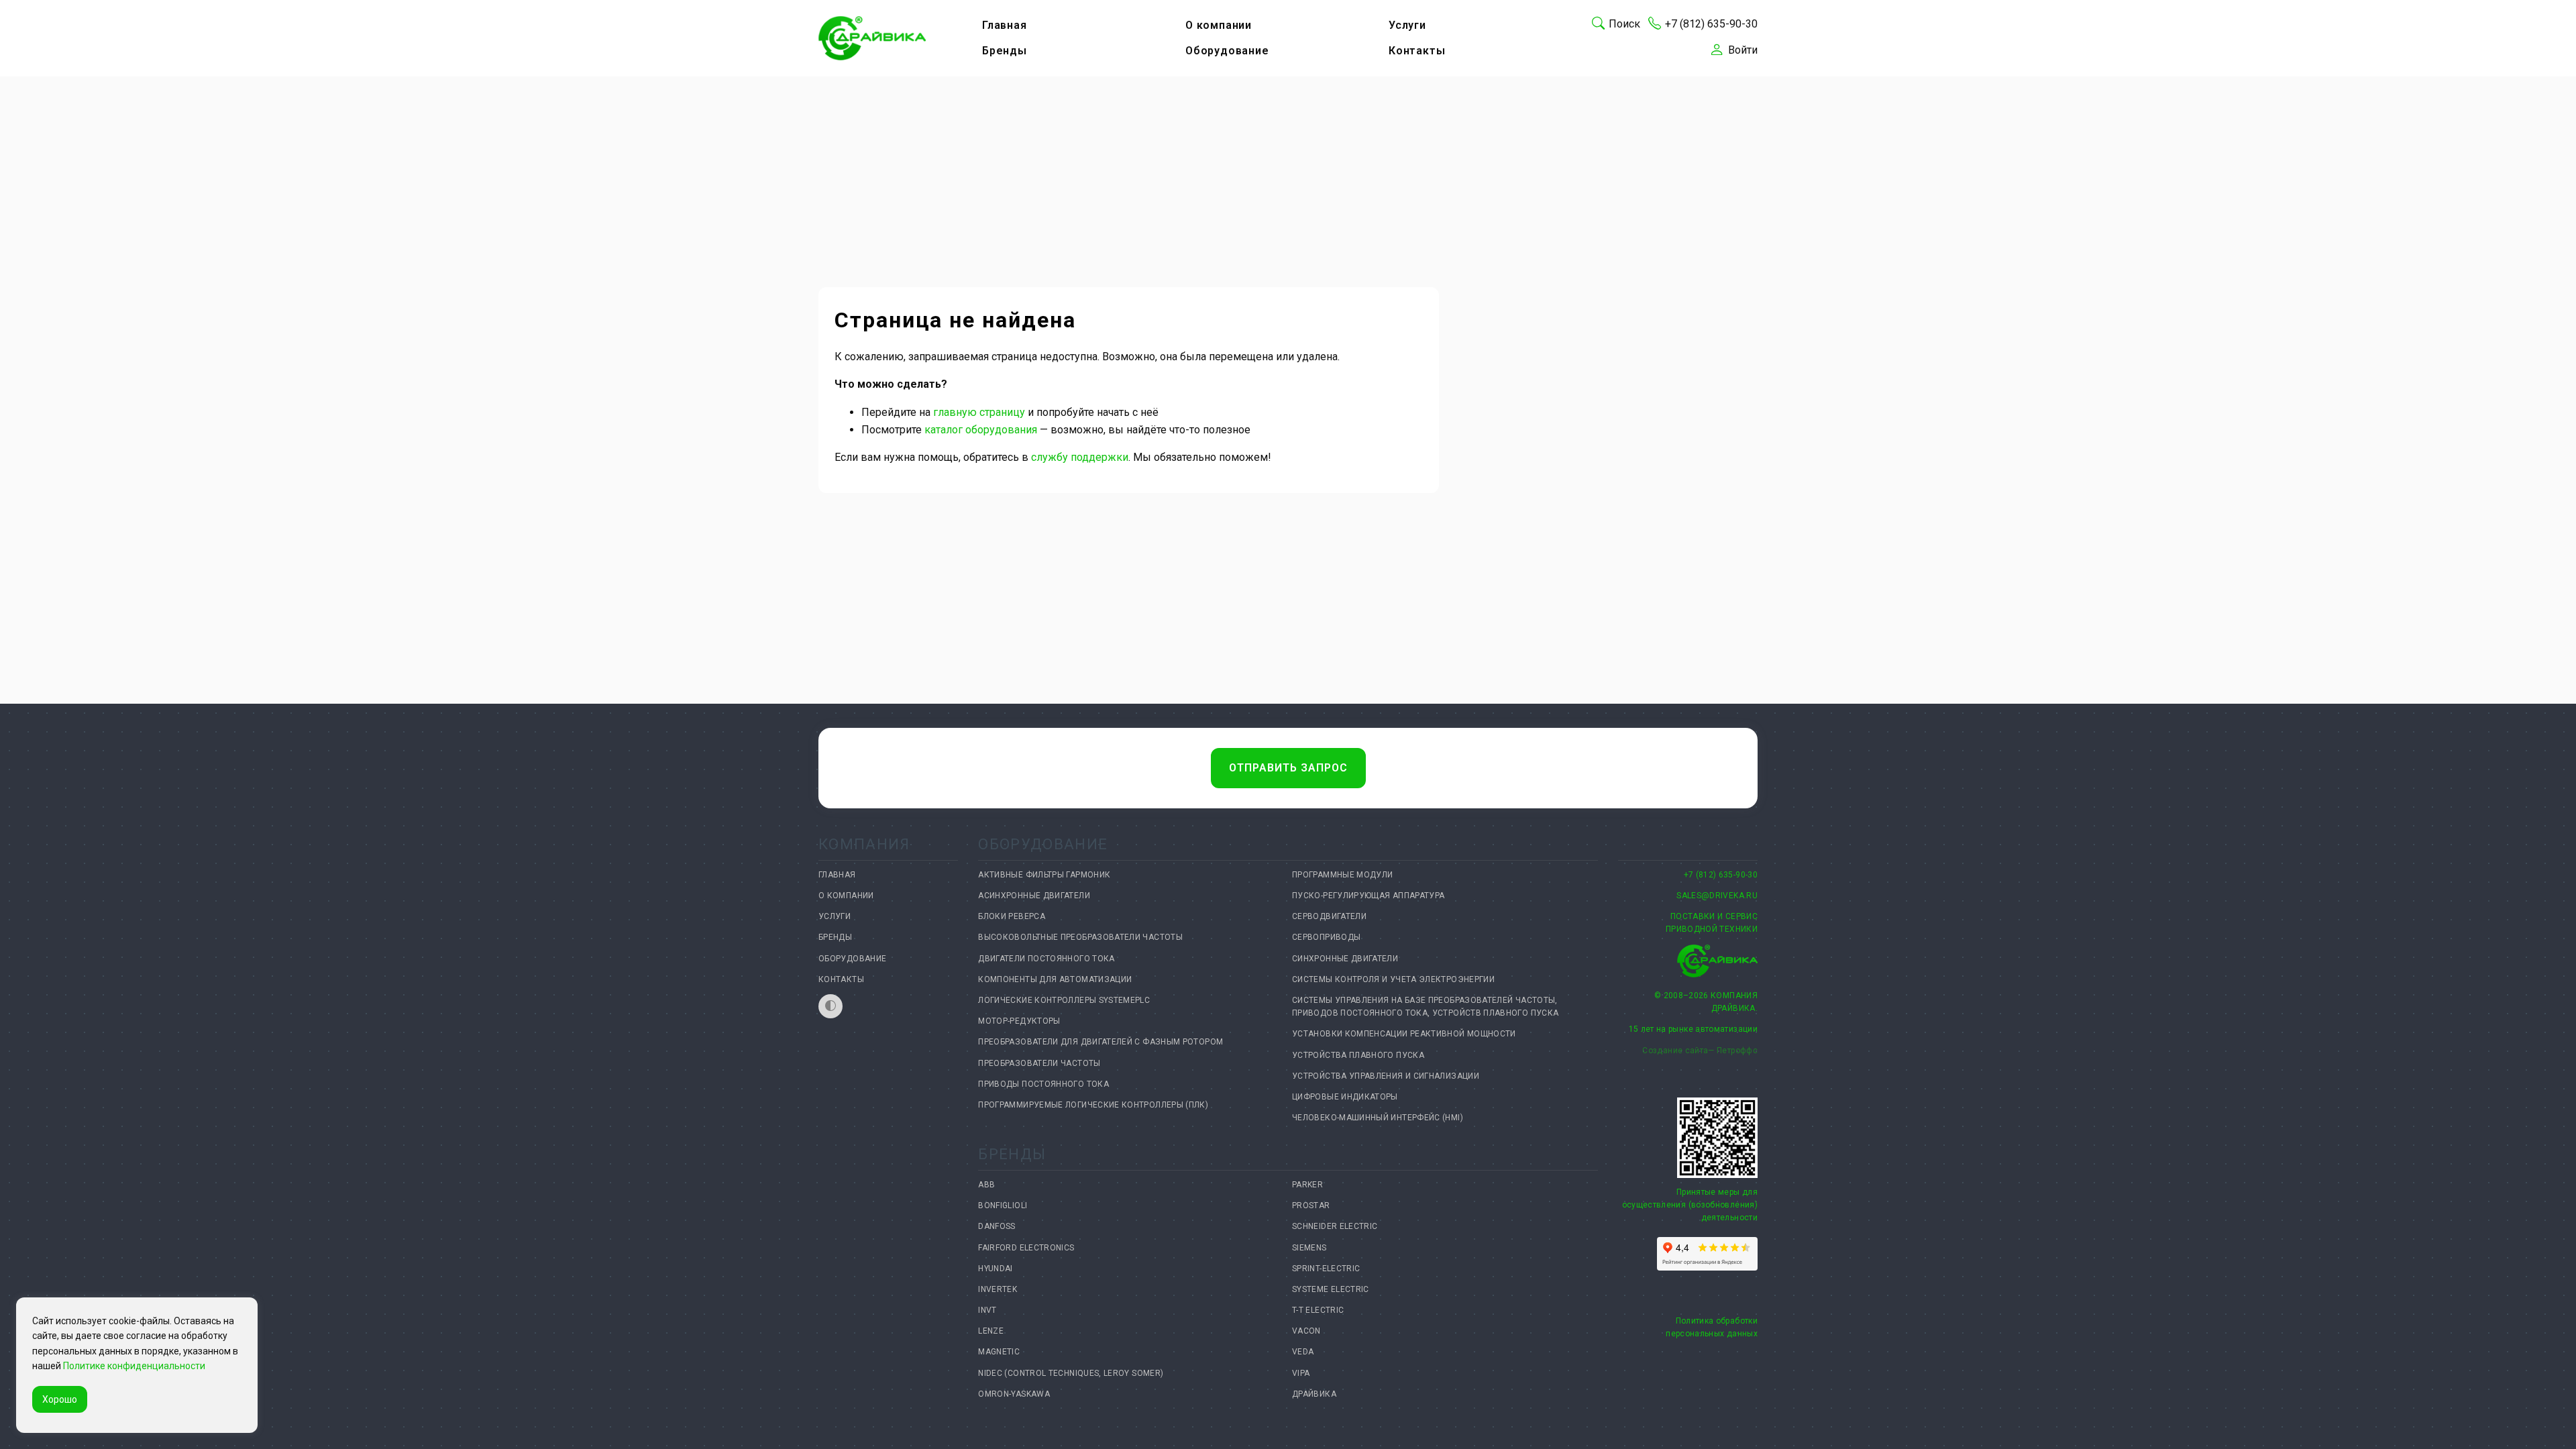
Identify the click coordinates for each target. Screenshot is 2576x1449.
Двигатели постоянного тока (1046, 959)
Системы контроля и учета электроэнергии (1393, 979)
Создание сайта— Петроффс (1700, 1051)
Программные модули (1342, 875)
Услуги (1407, 25)
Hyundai (996, 1269)
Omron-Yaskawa (1014, 1394)
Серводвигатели (1329, 916)
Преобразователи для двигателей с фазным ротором (1101, 1042)
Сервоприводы (1326, 937)
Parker (1307, 1185)
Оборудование (1227, 51)
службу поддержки (1080, 457)
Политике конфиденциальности (134, 1366)
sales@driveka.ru (1717, 896)
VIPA (1301, 1373)
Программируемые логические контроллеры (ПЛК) (1093, 1105)
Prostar (1311, 1205)
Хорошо (60, 1399)
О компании (1219, 25)
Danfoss (997, 1226)
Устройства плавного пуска (1358, 1055)
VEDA (1303, 1352)
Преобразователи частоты (1039, 1063)
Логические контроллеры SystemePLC (1064, 1000)
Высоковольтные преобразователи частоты (1080, 937)
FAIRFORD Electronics (1026, 1248)
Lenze (991, 1331)
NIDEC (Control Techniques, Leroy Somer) (1071, 1373)
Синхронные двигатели (1345, 959)
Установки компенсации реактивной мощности (1404, 1034)
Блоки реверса (1012, 916)
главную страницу (979, 412)
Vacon (1306, 1331)
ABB (986, 1185)
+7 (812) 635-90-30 (1721, 875)
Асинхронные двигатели (1034, 896)
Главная (1005, 25)
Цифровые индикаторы (1345, 1097)
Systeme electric (1331, 1289)
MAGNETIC (999, 1352)
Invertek (998, 1289)
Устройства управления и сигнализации (1386, 1076)
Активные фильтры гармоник (1044, 875)
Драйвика (1314, 1394)
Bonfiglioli (1003, 1205)
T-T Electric (1318, 1310)
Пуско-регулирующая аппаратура (1368, 896)
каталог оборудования (981, 430)
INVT (987, 1310)
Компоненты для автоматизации (1055, 979)
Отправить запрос (1288, 768)
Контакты (1417, 51)
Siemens (1309, 1248)
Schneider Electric (1335, 1226)
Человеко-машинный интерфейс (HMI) (1378, 1118)
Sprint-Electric (1326, 1269)
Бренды (1005, 51)
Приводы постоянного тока (1043, 1084)
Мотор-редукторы (1019, 1021)
